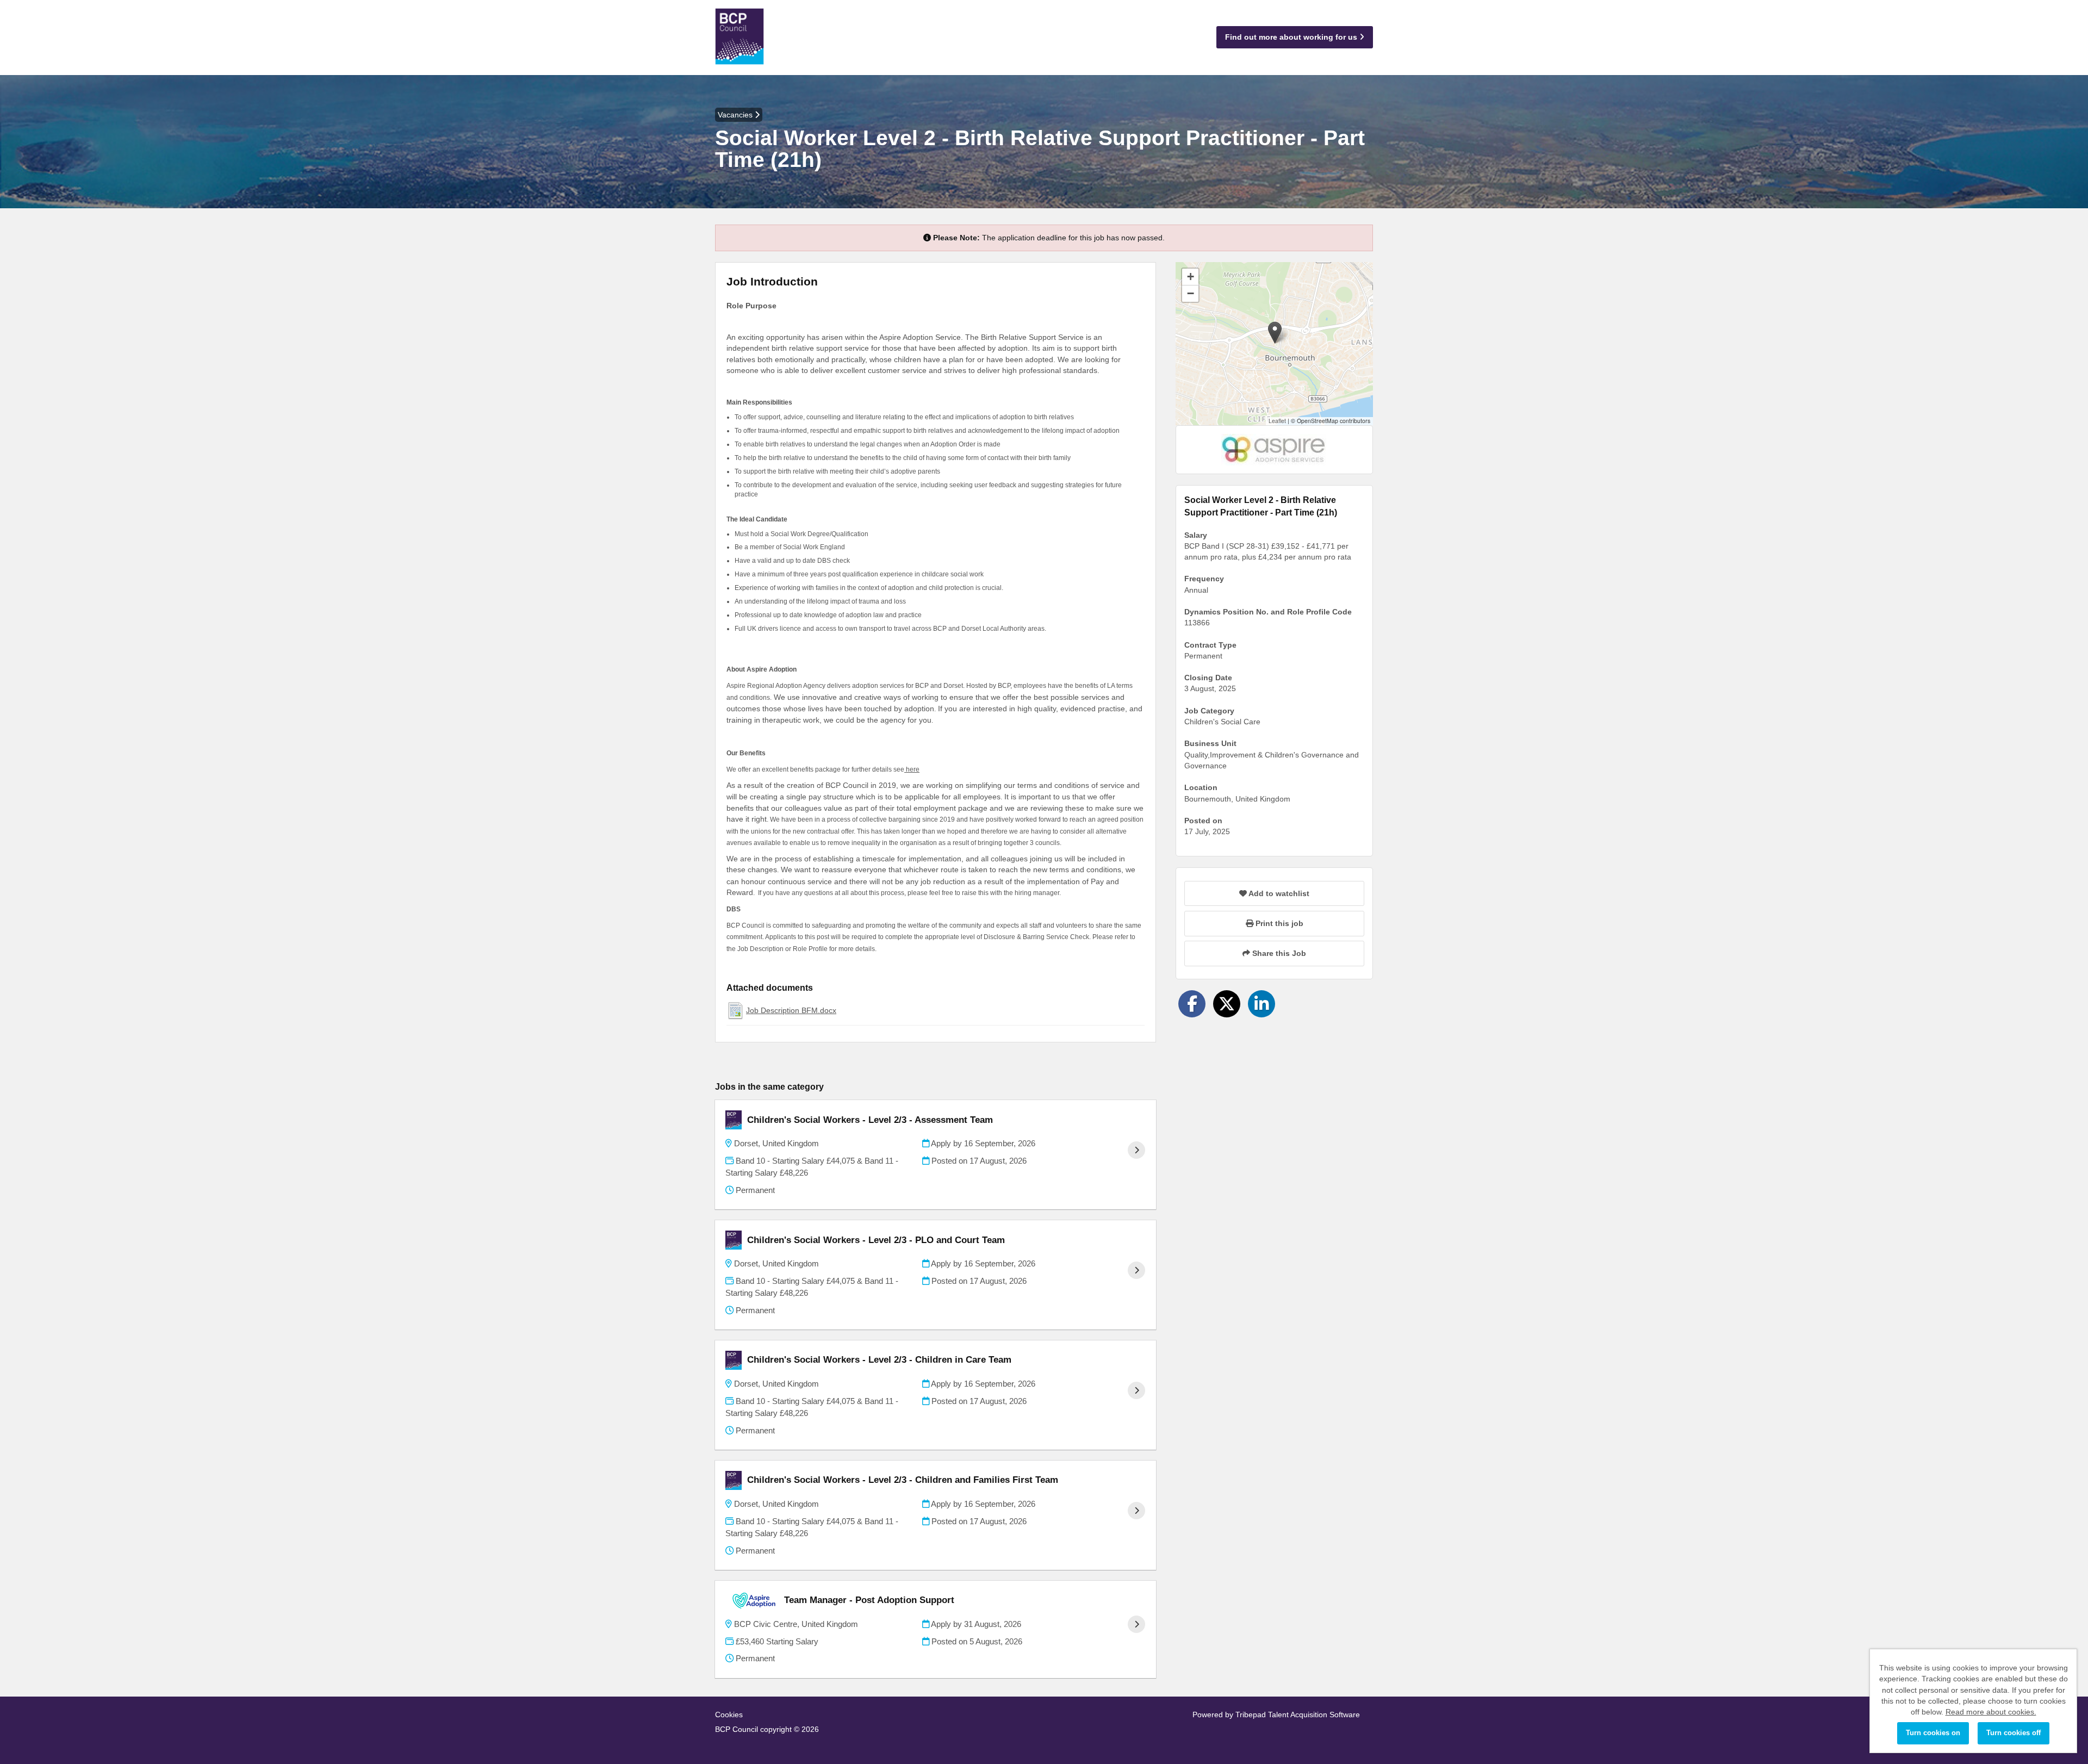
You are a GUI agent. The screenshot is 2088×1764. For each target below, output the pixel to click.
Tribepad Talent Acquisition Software (1298, 1715)
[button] (1275, 333)
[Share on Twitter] (1227, 1004)
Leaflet (1277, 421)
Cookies (729, 1715)
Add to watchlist (1278, 893)
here (912, 769)
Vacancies (736, 115)
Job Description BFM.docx (791, 1010)
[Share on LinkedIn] (1261, 1004)
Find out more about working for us (1292, 37)
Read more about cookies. (1991, 1712)
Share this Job (1278, 953)
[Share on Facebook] (1192, 1004)
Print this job (1278, 923)
